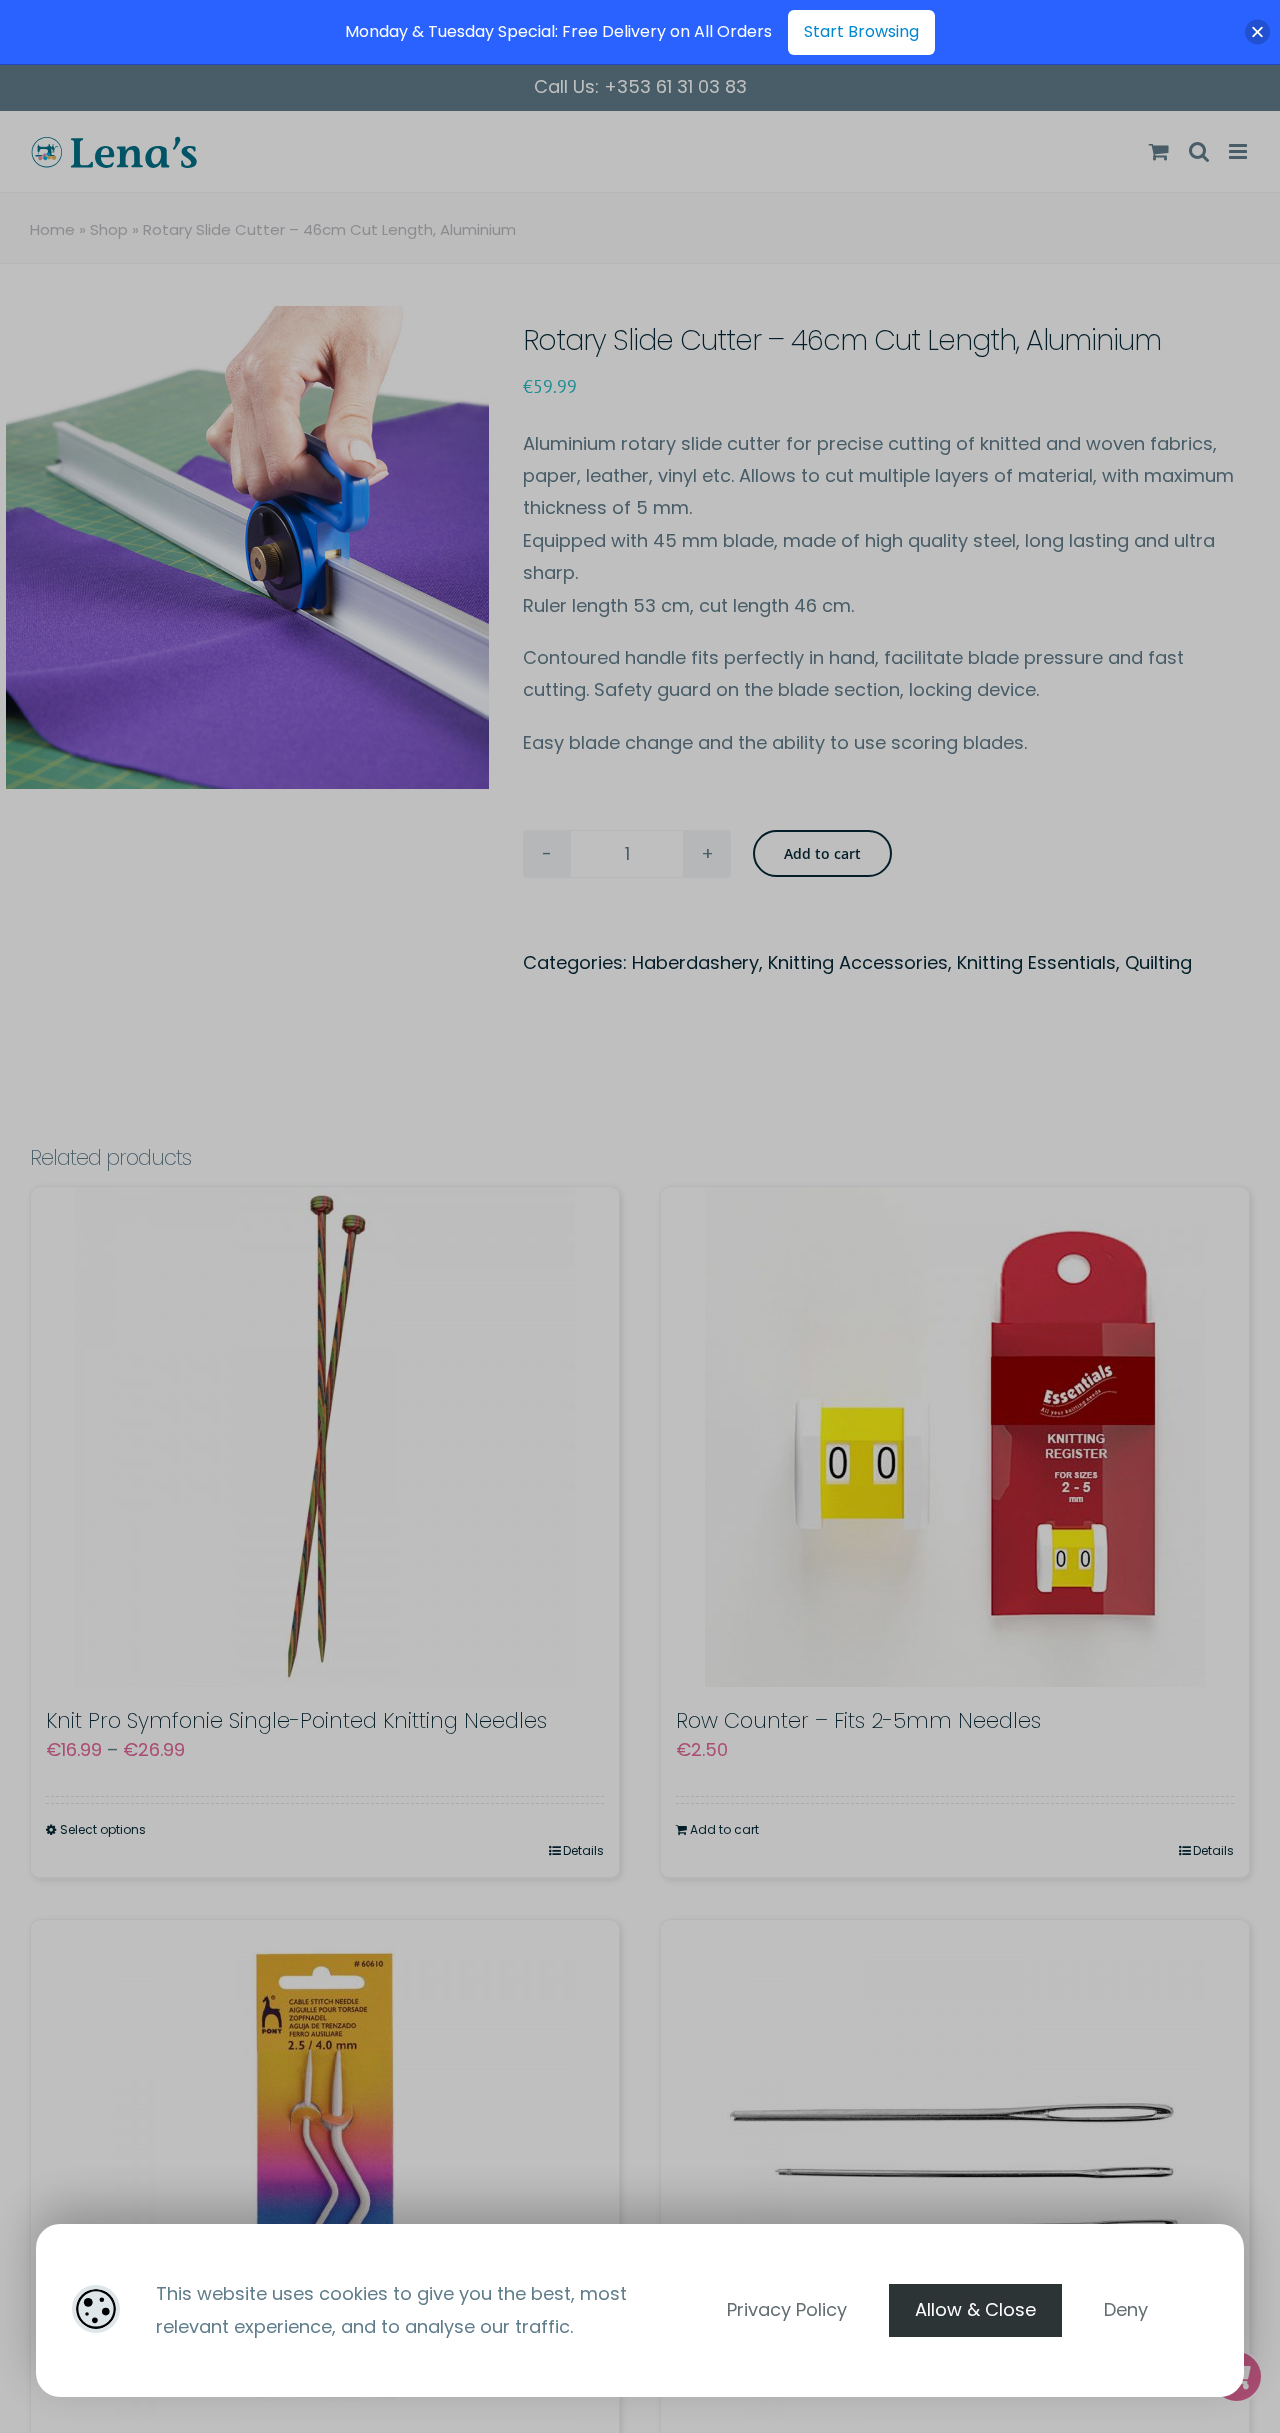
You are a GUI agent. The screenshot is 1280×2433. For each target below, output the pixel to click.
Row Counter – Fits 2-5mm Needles (858, 1720)
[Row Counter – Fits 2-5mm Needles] (955, 1437)
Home (52, 229)
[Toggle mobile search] (1199, 151)
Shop (109, 229)
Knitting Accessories (858, 962)
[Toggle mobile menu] (1239, 151)
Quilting (1158, 962)
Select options (103, 1829)
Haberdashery (695, 962)
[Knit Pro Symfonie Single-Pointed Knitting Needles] (325, 1437)
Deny (1126, 2309)
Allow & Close (975, 2309)
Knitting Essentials (1036, 962)
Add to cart (822, 853)
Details (583, 1850)
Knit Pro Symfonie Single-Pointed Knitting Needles (296, 1720)
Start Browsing (861, 31)
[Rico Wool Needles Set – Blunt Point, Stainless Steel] (955, 2170)
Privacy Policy (787, 2309)
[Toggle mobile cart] (1159, 151)
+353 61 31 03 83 (675, 86)
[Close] (1257, 32)
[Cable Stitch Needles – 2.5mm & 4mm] (325, 2170)
